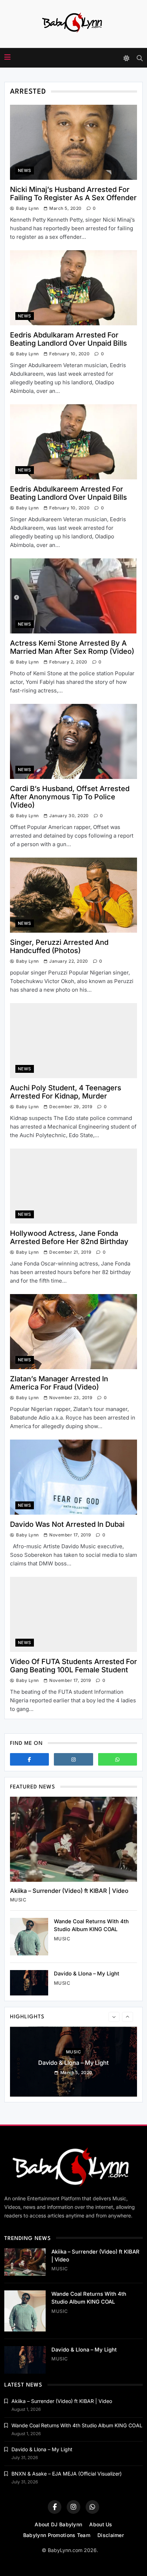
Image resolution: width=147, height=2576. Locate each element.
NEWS (25, 171)
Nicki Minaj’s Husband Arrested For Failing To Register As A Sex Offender (73, 194)
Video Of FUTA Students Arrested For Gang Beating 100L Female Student (73, 1666)
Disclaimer (111, 2535)
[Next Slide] (128, 2017)
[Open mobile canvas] (7, 57)
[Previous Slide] (114, 2017)
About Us (101, 2524)
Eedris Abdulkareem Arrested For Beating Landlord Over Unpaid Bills (69, 493)
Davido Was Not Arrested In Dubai (67, 1524)
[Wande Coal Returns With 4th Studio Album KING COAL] (29, 1937)
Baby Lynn (27, 208)
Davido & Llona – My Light (87, 1974)
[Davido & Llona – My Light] (29, 1983)
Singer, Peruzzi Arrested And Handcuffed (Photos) (59, 946)
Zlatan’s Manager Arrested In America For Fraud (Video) (59, 1383)
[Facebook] (29, 1759)
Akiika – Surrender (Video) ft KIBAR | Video (69, 1891)
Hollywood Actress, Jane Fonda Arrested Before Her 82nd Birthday (69, 1237)
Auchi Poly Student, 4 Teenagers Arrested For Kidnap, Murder (66, 1092)
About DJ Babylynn (58, 2524)
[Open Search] (140, 58)
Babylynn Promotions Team (57, 2535)
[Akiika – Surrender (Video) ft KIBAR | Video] (73, 1839)
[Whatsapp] (118, 1759)
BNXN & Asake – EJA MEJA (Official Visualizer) (67, 2474)
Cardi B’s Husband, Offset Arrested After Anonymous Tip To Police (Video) (70, 797)
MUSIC (18, 1900)
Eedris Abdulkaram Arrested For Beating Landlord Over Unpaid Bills (69, 339)
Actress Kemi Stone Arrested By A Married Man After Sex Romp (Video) (72, 647)
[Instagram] (73, 1759)
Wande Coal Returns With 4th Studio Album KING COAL (77, 2425)
